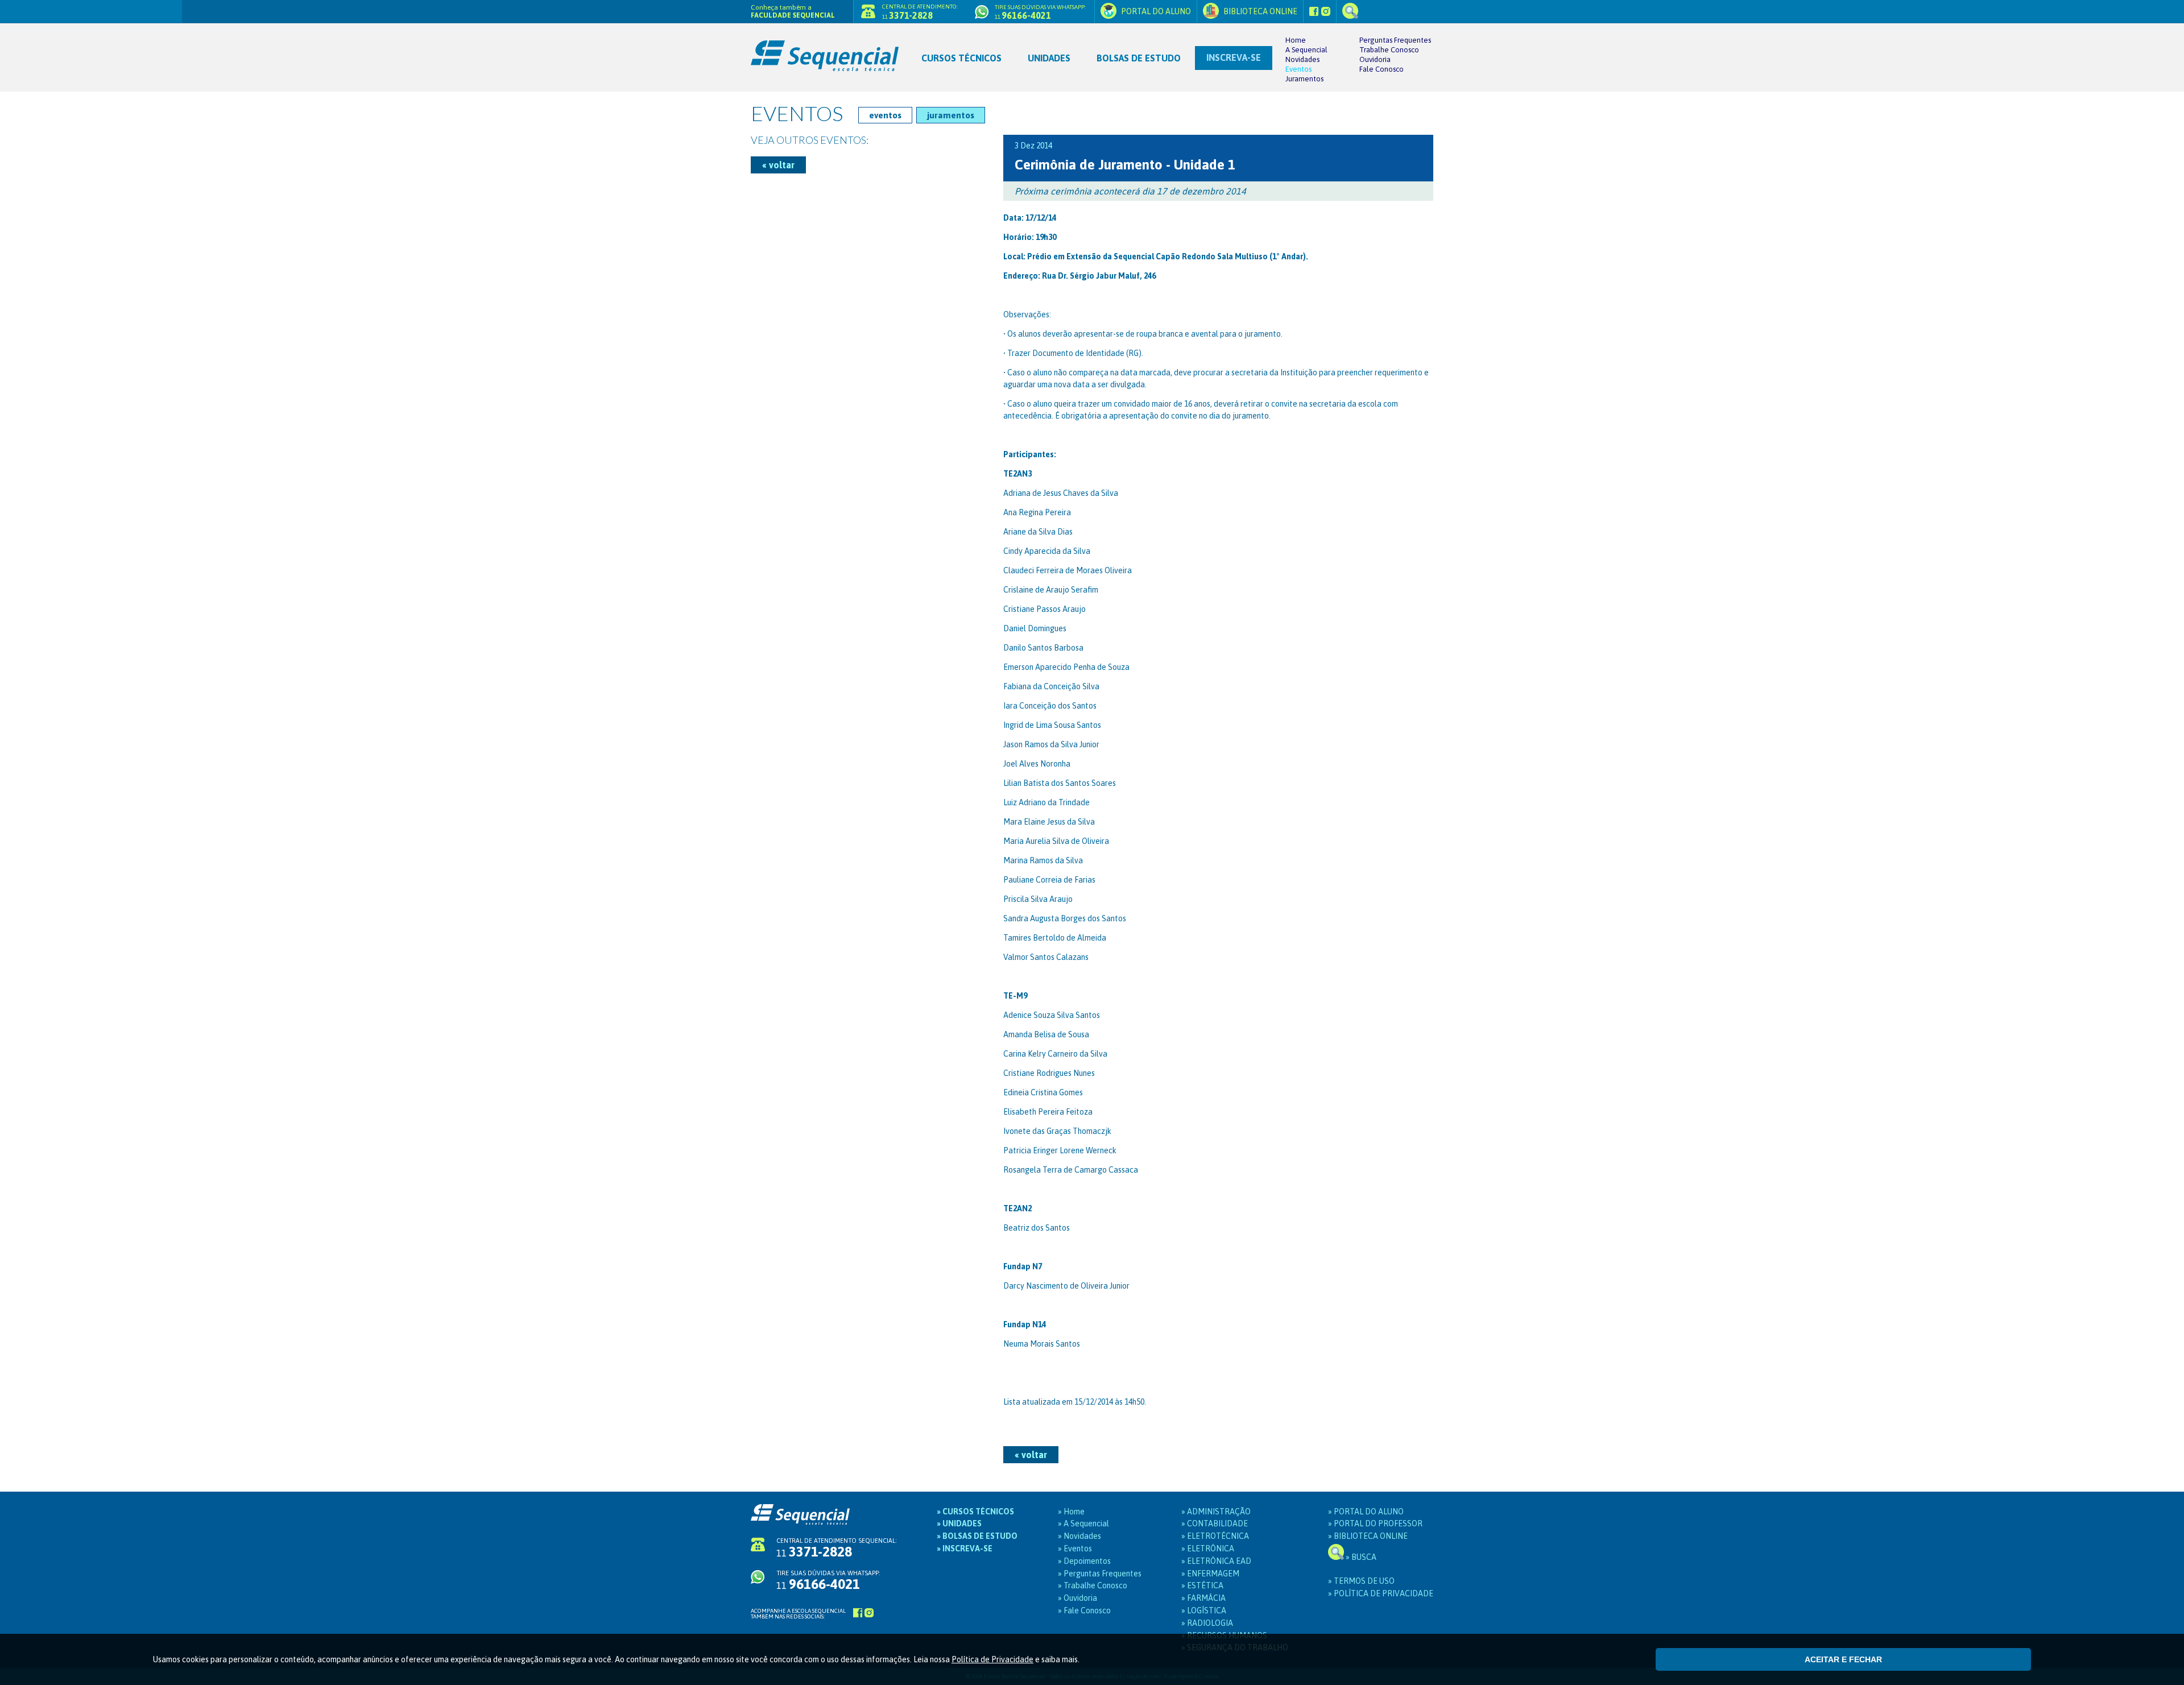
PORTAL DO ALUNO (1155, 11)
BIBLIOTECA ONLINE (1259, 11)
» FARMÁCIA (1203, 1598)
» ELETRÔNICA (1208, 1549)
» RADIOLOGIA (1207, 1623)
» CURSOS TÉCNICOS (975, 1512)
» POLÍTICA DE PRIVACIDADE (1381, 1593)
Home (1296, 40)
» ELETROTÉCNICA (1215, 1536)
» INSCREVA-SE (965, 1549)
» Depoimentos (1084, 1561)
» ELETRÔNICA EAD (1216, 1561)
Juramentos (1304, 79)
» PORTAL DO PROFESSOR (1375, 1523)
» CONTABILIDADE (1215, 1523)
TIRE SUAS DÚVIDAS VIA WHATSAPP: (828, 1580)
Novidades (1302, 59)
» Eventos (1075, 1549)
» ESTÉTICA (1202, 1585)
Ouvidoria (1375, 59)
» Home (1071, 1512)
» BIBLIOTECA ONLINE (1368, 1536)
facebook (1314, 11)
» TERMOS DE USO (1361, 1581)
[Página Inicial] (829, 48)
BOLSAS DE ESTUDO (1139, 58)
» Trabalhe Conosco (1093, 1585)
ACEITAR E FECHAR (1843, 1659)
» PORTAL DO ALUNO (1366, 1512)
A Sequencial (1306, 50)
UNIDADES (1049, 58)
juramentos (951, 115)
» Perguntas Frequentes (1100, 1574)
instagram (1326, 11)
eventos (885, 115)
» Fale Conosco (1084, 1611)
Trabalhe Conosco (1389, 50)
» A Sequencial (1083, 1523)
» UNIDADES (959, 1523)
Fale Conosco (1381, 69)
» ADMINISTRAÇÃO (1216, 1512)
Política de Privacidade (992, 1659)
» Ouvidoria (1077, 1598)
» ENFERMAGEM (1210, 1574)
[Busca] (1350, 11)
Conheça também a (793, 11)
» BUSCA (1360, 1557)
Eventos (1298, 69)
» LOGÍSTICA (1204, 1611)
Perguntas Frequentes (1395, 40)
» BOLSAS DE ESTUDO (977, 1536)
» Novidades (1079, 1536)
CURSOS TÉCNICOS (961, 58)
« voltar (778, 165)
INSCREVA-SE (1234, 57)
